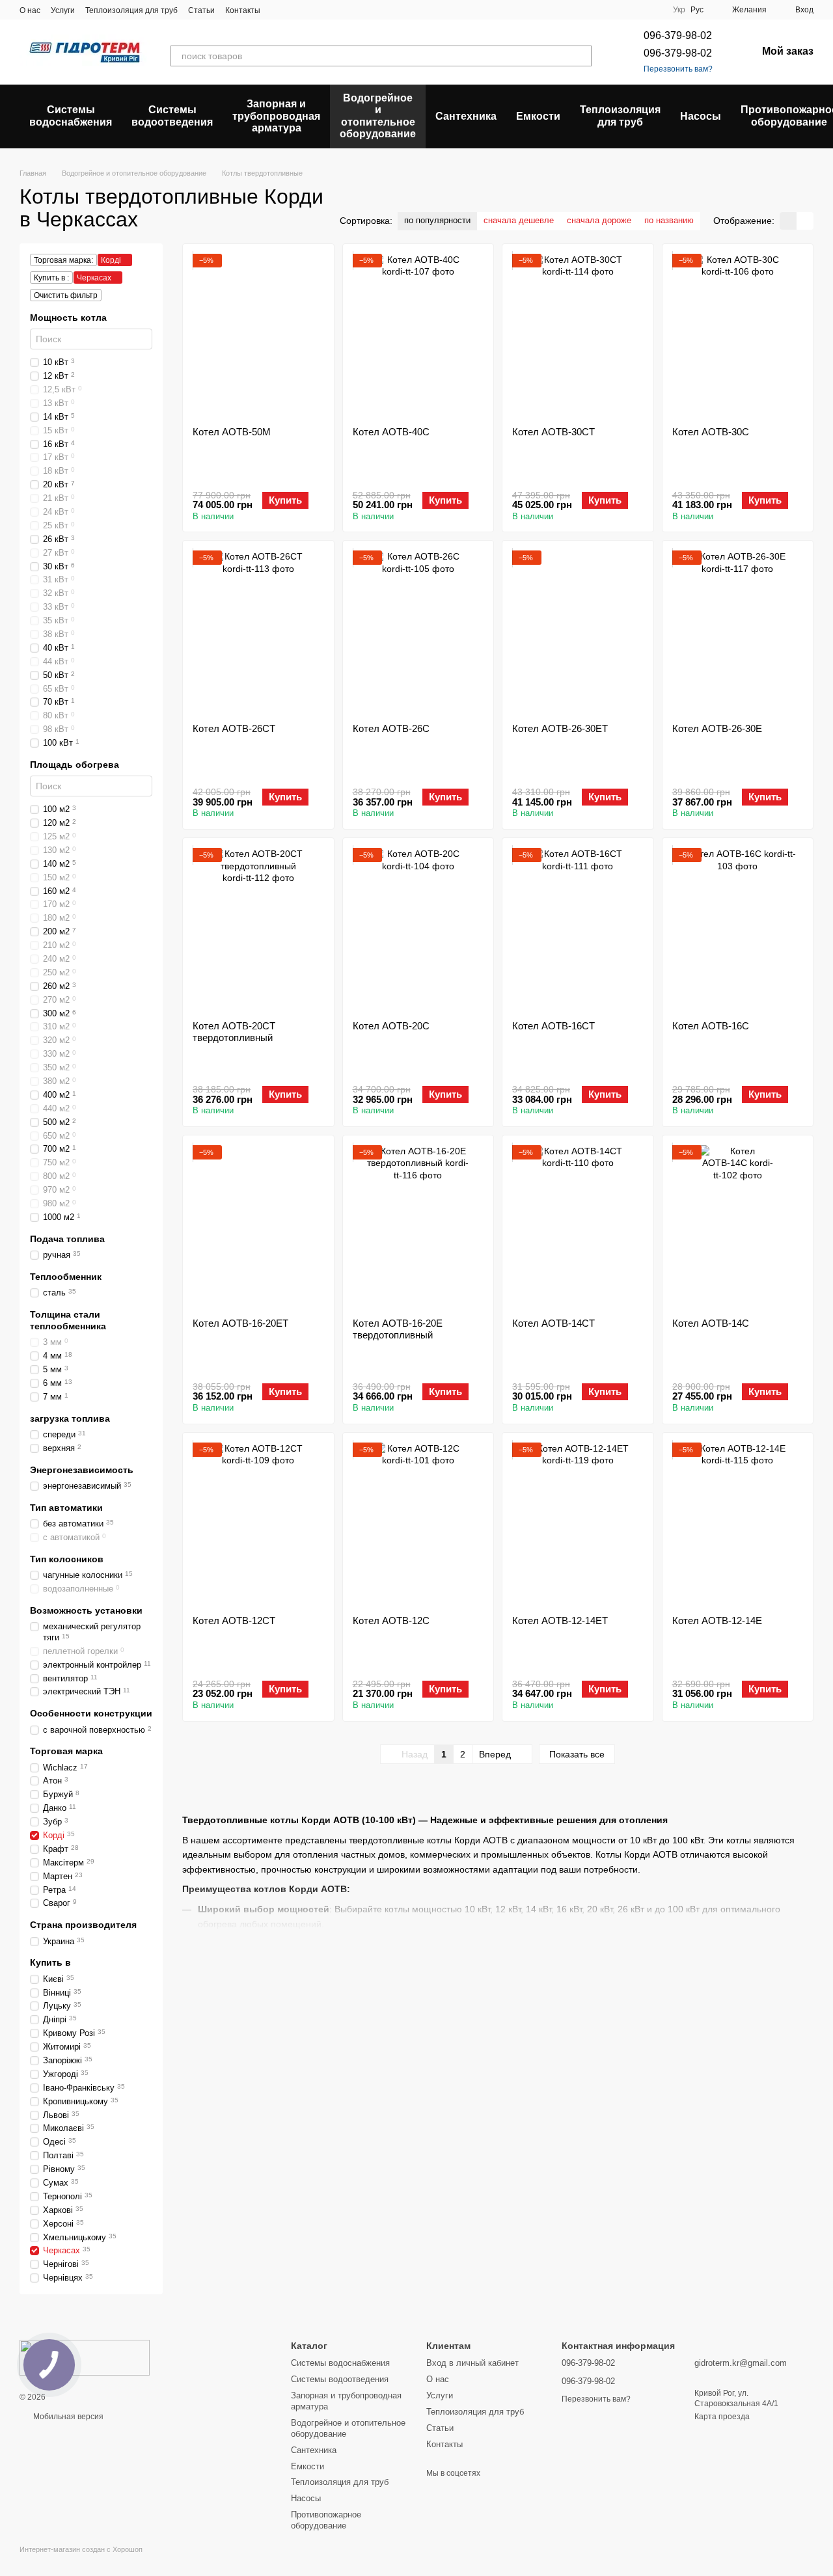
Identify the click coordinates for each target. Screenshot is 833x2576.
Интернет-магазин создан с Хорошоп (81, 2549)
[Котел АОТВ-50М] (258, 335)
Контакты (243, 10)
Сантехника (466, 116)
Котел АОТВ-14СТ (553, 1323)
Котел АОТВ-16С (711, 1026)
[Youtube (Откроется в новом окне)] (325, 10)
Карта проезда (722, 2417)
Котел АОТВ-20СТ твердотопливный (234, 1032)
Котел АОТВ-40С (391, 432)
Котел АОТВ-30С (711, 432)
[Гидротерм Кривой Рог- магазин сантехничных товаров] (85, 2357)
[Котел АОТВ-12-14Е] (738, 1524)
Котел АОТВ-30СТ (553, 432)
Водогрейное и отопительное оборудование (378, 116)
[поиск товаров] (581, 56)
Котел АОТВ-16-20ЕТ (240, 1323)
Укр (679, 10)
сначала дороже (599, 220)
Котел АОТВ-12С (391, 1620)
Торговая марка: (63, 260)
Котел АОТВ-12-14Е (717, 1620)
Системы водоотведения (172, 115)
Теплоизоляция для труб (131, 10)
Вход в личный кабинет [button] (472, 2363)
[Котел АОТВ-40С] (418, 335)
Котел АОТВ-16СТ (553, 1026)
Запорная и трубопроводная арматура (276, 116)
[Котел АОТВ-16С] (738, 929)
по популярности (437, 220)
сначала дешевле (519, 220)
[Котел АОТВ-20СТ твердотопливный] (258, 929)
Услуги (63, 10)
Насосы (701, 116)
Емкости (538, 116)
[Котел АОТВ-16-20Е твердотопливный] (418, 1227)
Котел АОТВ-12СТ (234, 1620)
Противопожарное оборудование (326, 2520)
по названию (669, 220)
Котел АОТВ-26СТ (234, 728)
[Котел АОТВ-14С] (738, 1227)
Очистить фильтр (66, 295)
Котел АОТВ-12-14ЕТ (560, 1620)
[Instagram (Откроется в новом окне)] (279, 10)
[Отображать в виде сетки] (788, 221)
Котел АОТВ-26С (391, 728)
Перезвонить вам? (678, 69)
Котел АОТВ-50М (232, 432)
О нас (30, 10)
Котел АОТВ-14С (711, 1323)
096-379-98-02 (678, 35)
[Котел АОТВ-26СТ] (258, 632)
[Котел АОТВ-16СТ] (578, 929)
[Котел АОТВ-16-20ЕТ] (258, 1227)
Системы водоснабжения (71, 115)
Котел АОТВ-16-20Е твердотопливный (398, 1329)
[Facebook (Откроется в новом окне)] (310, 10)
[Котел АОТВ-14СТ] (578, 1227)
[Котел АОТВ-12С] (418, 1524)
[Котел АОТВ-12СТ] (258, 1524)
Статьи (201, 10)
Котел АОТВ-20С (391, 1026)
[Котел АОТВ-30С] (738, 335)
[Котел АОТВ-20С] (418, 929)
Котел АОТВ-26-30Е (717, 728)
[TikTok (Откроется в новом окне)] (294, 10)
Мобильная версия (67, 2417)
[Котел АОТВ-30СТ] (578, 335)
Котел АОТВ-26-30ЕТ (560, 728)
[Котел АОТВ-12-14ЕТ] (578, 1524)
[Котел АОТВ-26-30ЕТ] (578, 632)
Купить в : (51, 278)
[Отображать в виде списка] (805, 221)
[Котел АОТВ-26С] (418, 632)
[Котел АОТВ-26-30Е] (738, 632)
